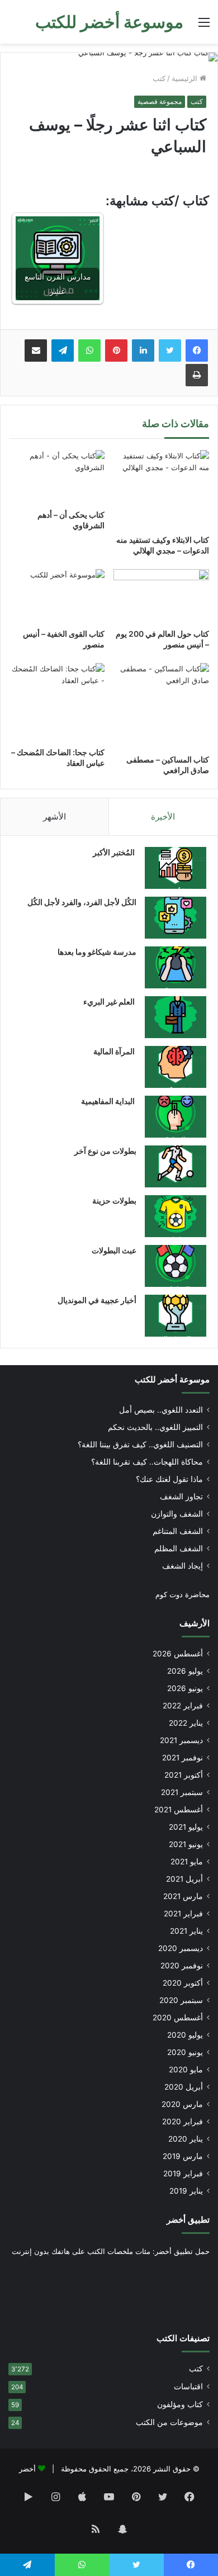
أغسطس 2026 (178, 1654)
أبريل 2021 (184, 1879)
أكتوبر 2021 (184, 1775)
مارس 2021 (183, 1896)
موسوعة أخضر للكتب (172, 1379)
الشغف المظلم (179, 1549)
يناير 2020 (186, 2139)
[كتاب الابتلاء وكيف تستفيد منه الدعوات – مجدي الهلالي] (161, 489)
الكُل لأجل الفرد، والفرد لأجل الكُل (82, 902)
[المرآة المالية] (176, 1067)
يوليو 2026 (185, 1671)
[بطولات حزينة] (176, 1216)
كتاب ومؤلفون (180, 2404)
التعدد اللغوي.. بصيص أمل (161, 1410)
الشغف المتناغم (178, 1531)
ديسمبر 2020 (181, 1948)
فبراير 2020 (183, 2122)
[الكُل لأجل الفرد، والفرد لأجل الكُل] (176, 918)
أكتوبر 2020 (183, 1983)
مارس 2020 (182, 2104)
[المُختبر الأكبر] (176, 868)
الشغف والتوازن (177, 1514)
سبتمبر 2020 (181, 2000)
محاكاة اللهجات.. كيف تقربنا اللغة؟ (147, 1462)
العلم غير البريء (110, 1001)
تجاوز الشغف (181, 1497)
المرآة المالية (115, 1051)
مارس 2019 (183, 2156)
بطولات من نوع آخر (105, 1151)
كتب (159, 78)
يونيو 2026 (185, 1688)
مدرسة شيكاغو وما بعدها (97, 952)
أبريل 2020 (184, 2087)
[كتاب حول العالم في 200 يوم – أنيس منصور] (161, 596)
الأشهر (54, 816)
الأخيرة (163, 816)
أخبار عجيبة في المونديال (97, 1300)
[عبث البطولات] (176, 1266)
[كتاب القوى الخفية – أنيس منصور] (57, 596)
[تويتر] (170, 351)
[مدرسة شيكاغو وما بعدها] (176, 967)
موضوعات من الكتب (169, 2422)
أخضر (27, 2469)
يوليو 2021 (186, 1827)
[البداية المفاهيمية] (176, 1117)
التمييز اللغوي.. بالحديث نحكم (155, 1427)
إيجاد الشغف (183, 1566)
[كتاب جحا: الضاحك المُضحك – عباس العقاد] (57, 702)
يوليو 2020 (185, 2035)
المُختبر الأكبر (115, 852)
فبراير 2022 (183, 1706)
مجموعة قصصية (160, 101)
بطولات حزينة (114, 1201)
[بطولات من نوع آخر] (176, 1166)
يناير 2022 (186, 1723)
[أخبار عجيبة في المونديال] (176, 1316)
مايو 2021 (187, 1862)
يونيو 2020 (185, 2052)
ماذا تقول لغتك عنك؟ (169, 1479)
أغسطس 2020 (178, 2018)
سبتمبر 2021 (182, 1792)
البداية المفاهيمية (108, 1101)
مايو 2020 (186, 2070)
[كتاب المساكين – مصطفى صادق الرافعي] (161, 705)
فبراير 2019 (183, 2173)
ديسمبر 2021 (181, 1740)
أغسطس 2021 (179, 1810)
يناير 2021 (186, 1931)
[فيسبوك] (197, 351)
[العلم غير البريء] (176, 1017)
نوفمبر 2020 (182, 1966)
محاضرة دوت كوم (183, 1594)
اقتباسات (188, 2386)
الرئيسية (186, 78)
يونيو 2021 (186, 1844)
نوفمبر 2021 (183, 1758)
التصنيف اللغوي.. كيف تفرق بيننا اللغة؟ (140, 1445)
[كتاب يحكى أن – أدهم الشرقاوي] (57, 477)
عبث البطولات (114, 1250)
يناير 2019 (186, 2191)
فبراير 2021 (183, 1914)
